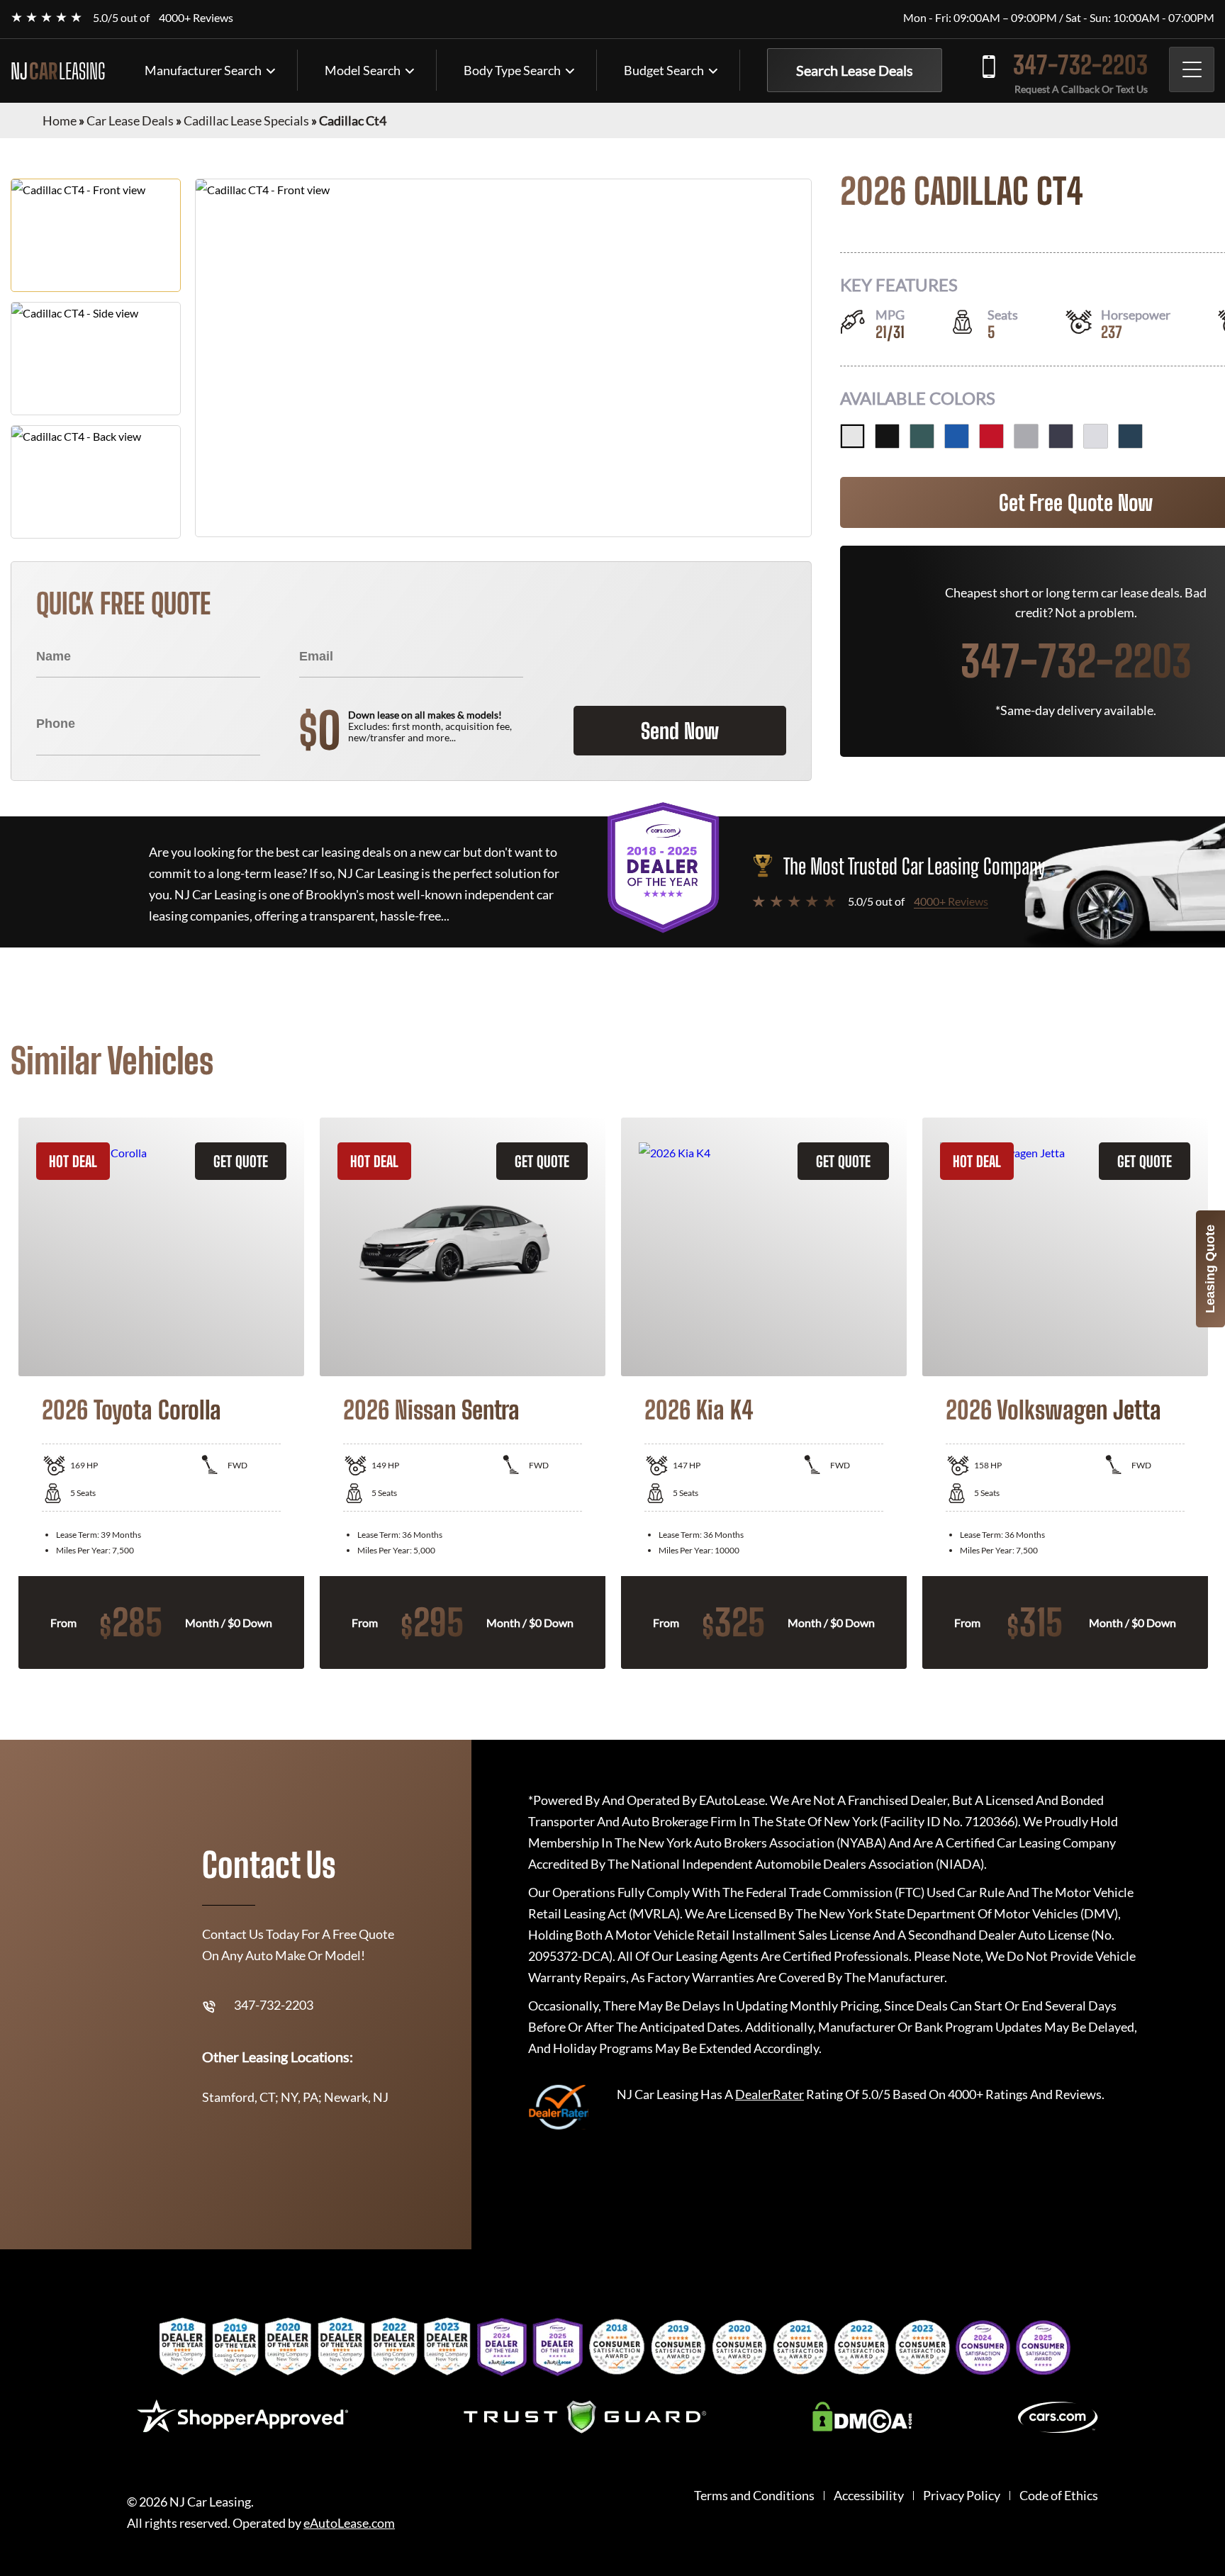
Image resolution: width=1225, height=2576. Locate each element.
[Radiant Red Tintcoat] (991, 436)
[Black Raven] (887, 436)
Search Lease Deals (855, 70)
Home (60, 120)
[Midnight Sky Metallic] (1061, 436)
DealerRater (770, 2094)
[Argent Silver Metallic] (1026, 436)
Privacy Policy (962, 2496)
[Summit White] (852, 436)
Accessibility (869, 2496)
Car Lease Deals (130, 120)
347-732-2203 (1080, 65)
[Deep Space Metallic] (1130, 436)
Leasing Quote (1210, 1269)
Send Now (680, 731)
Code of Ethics (1059, 2496)
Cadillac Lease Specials (246, 120)
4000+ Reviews (196, 17)
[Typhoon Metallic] (922, 436)
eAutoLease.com (349, 2523)
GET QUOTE (241, 1161)
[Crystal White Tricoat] (1096, 436)
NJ (58, 71)
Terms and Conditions (754, 2496)
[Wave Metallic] (957, 436)
